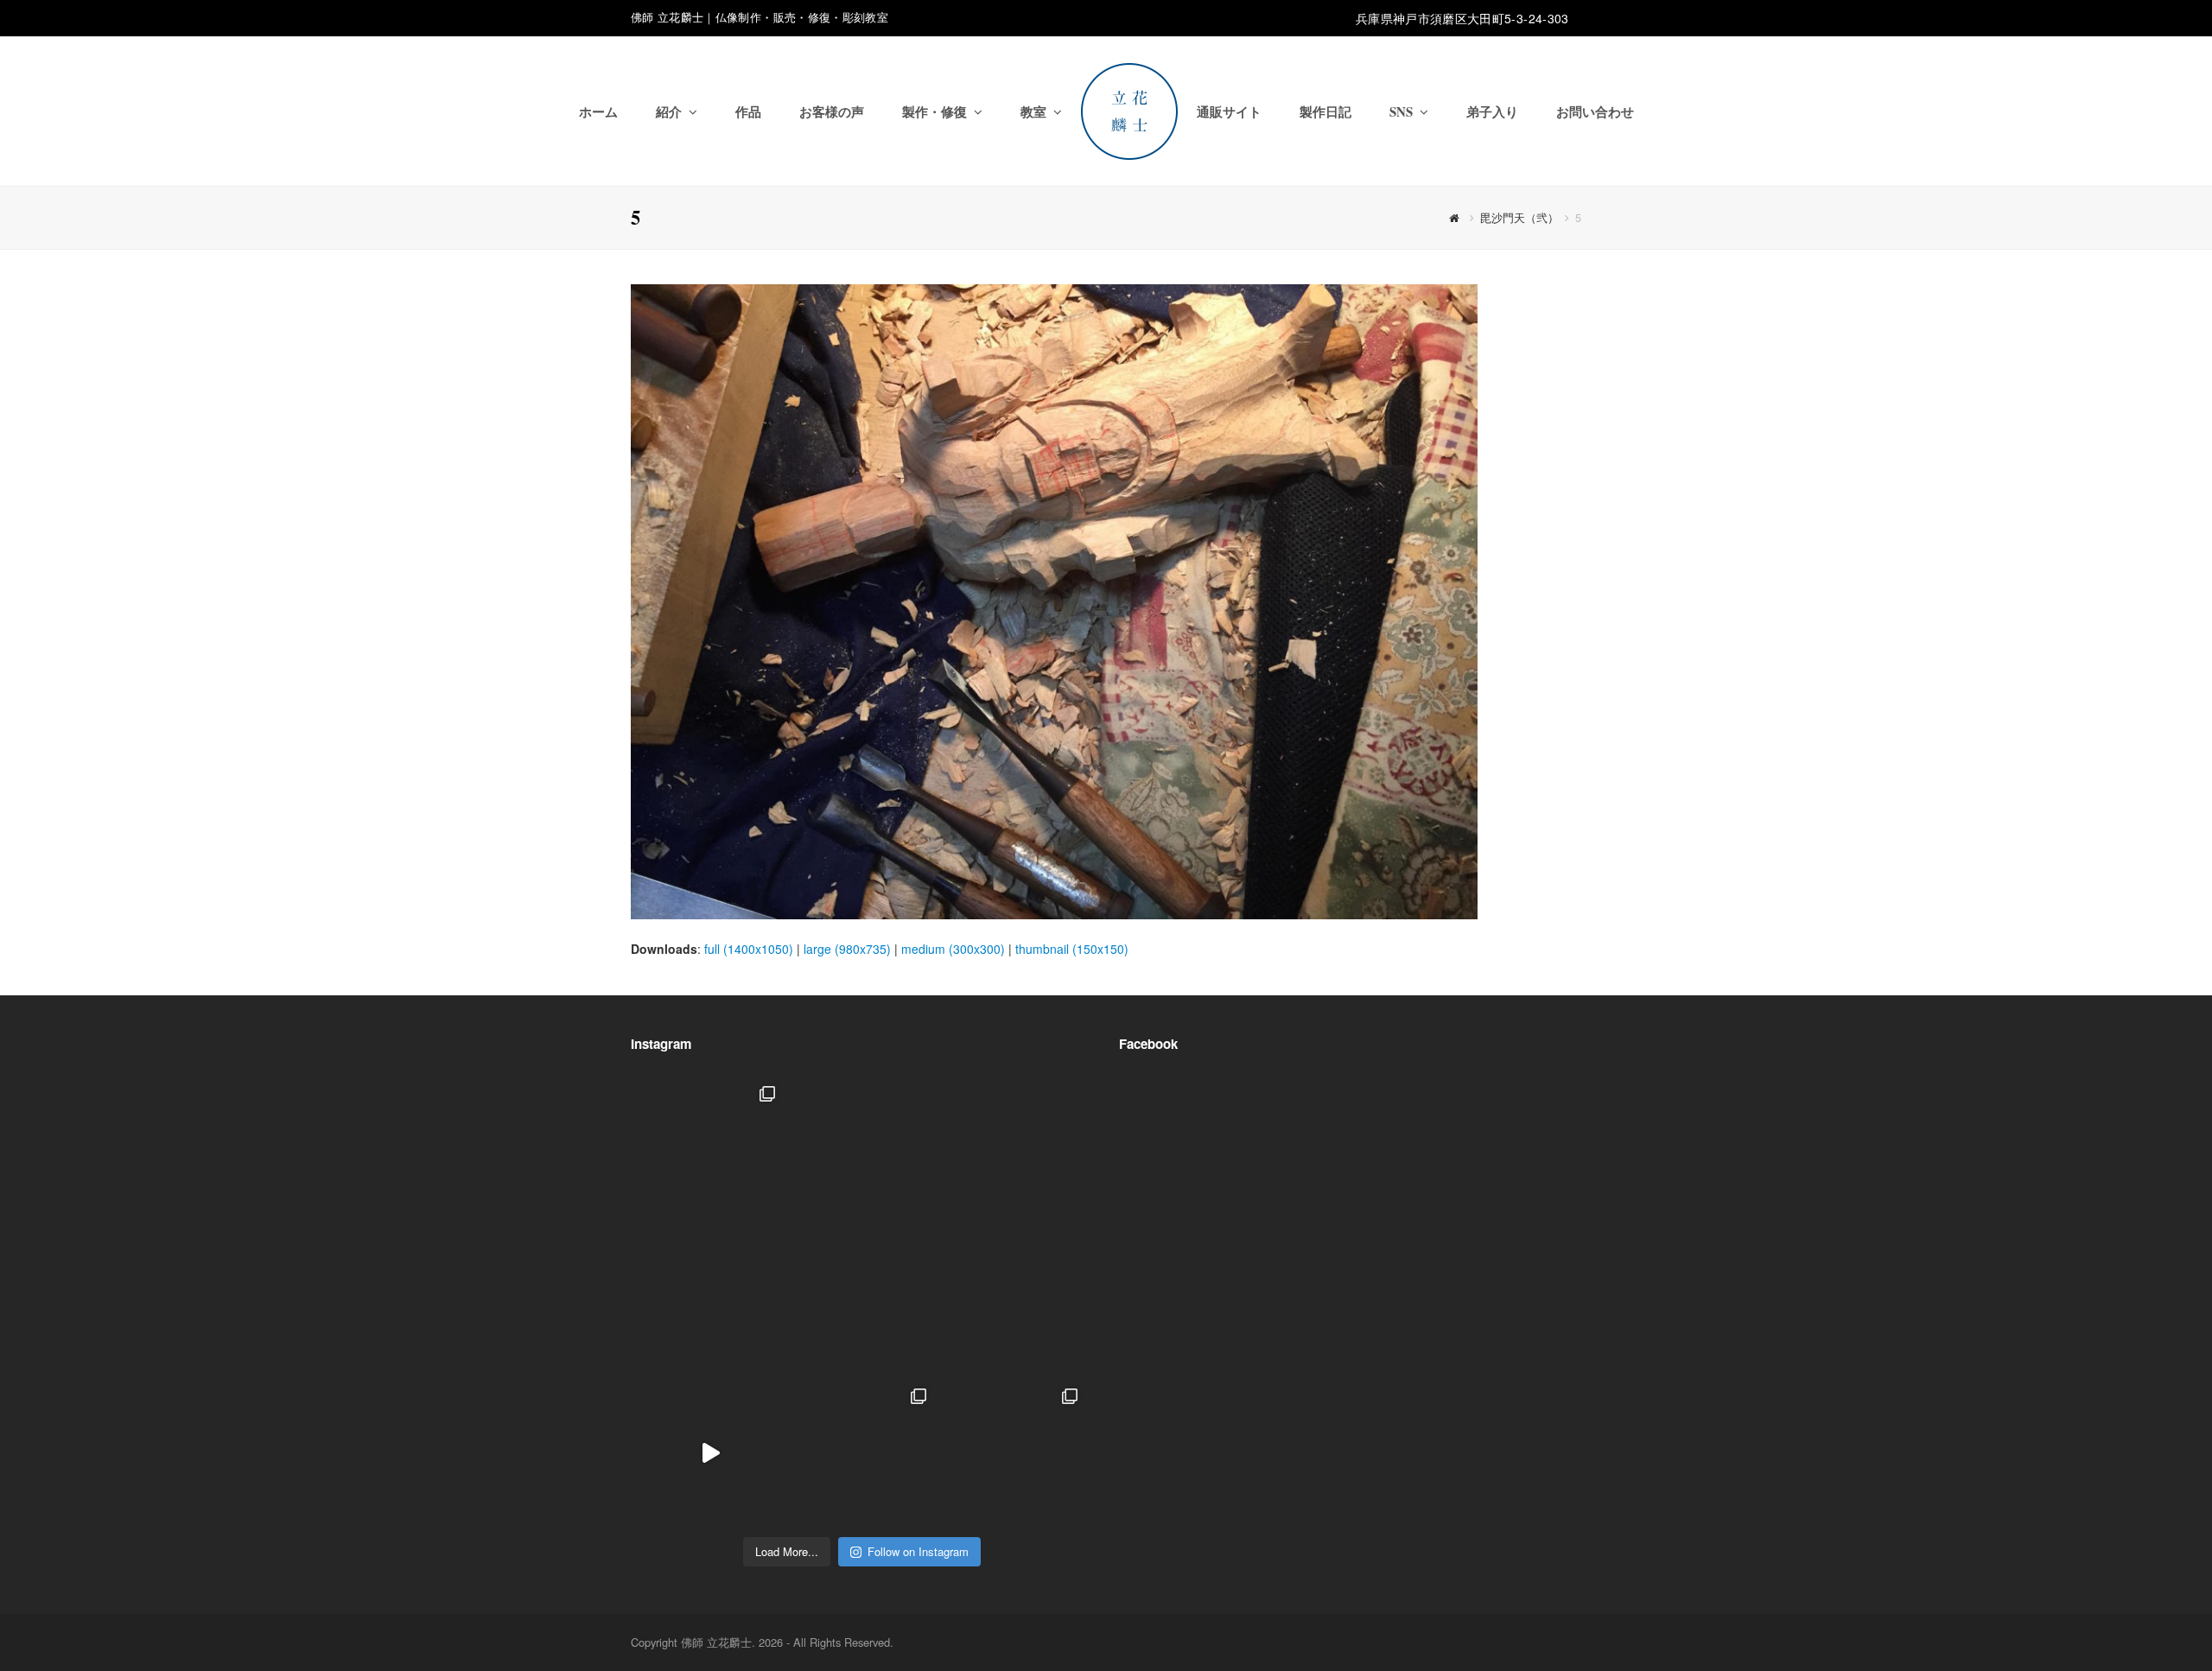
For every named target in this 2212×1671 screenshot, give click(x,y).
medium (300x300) (953, 949)
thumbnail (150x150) (1072, 949)
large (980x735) (847, 949)
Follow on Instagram (918, 1551)
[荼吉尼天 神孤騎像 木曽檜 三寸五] (1013, 1302)
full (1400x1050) (749, 949)
